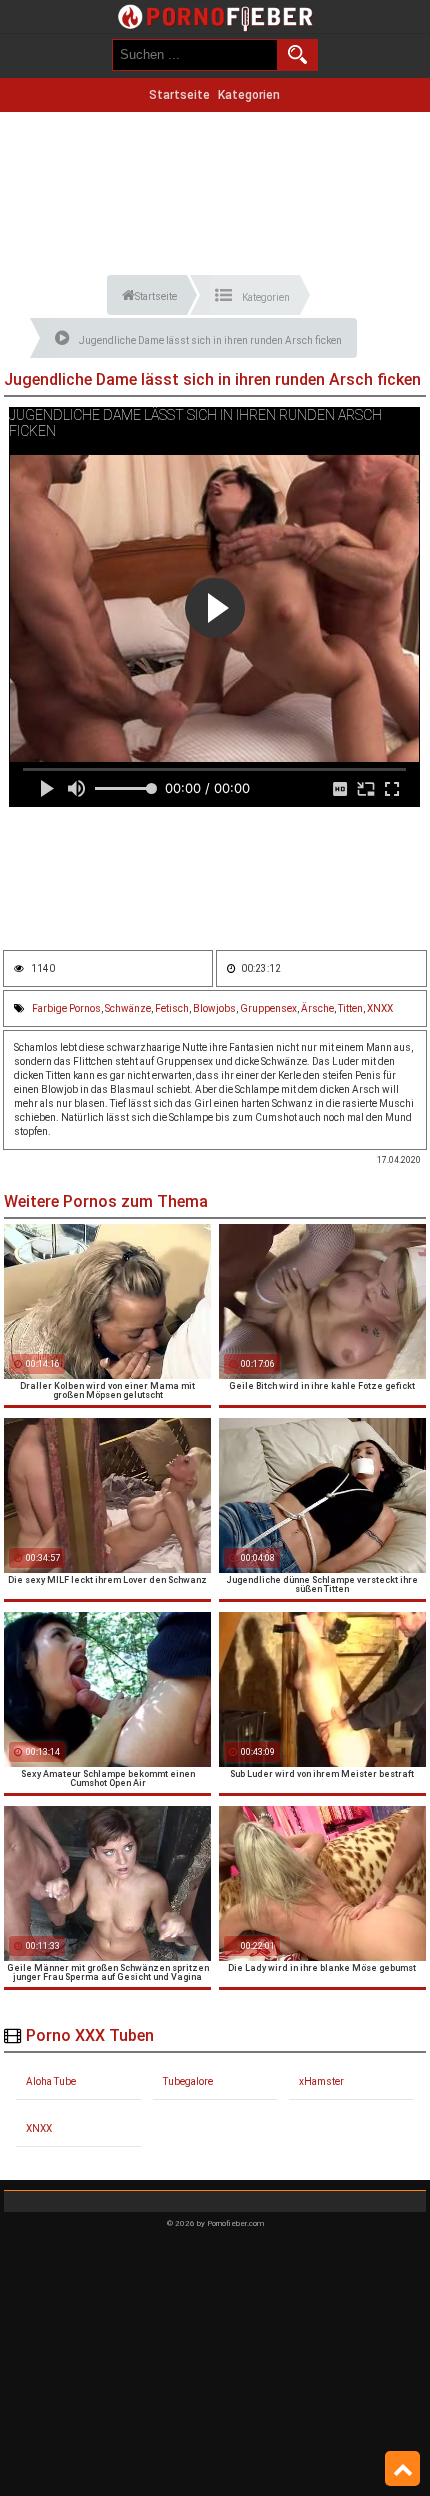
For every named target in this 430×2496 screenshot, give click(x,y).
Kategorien (249, 95)
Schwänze (128, 1008)
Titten (350, 1008)
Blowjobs (214, 1008)
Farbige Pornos (66, 1008)
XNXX (380, 1008)
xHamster (321, 2081)
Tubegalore (188, 2081)
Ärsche (317, 1008)
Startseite (179, 95)
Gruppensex (268, 1008)
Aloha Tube (51, 2081)
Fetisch (172, 1008)
